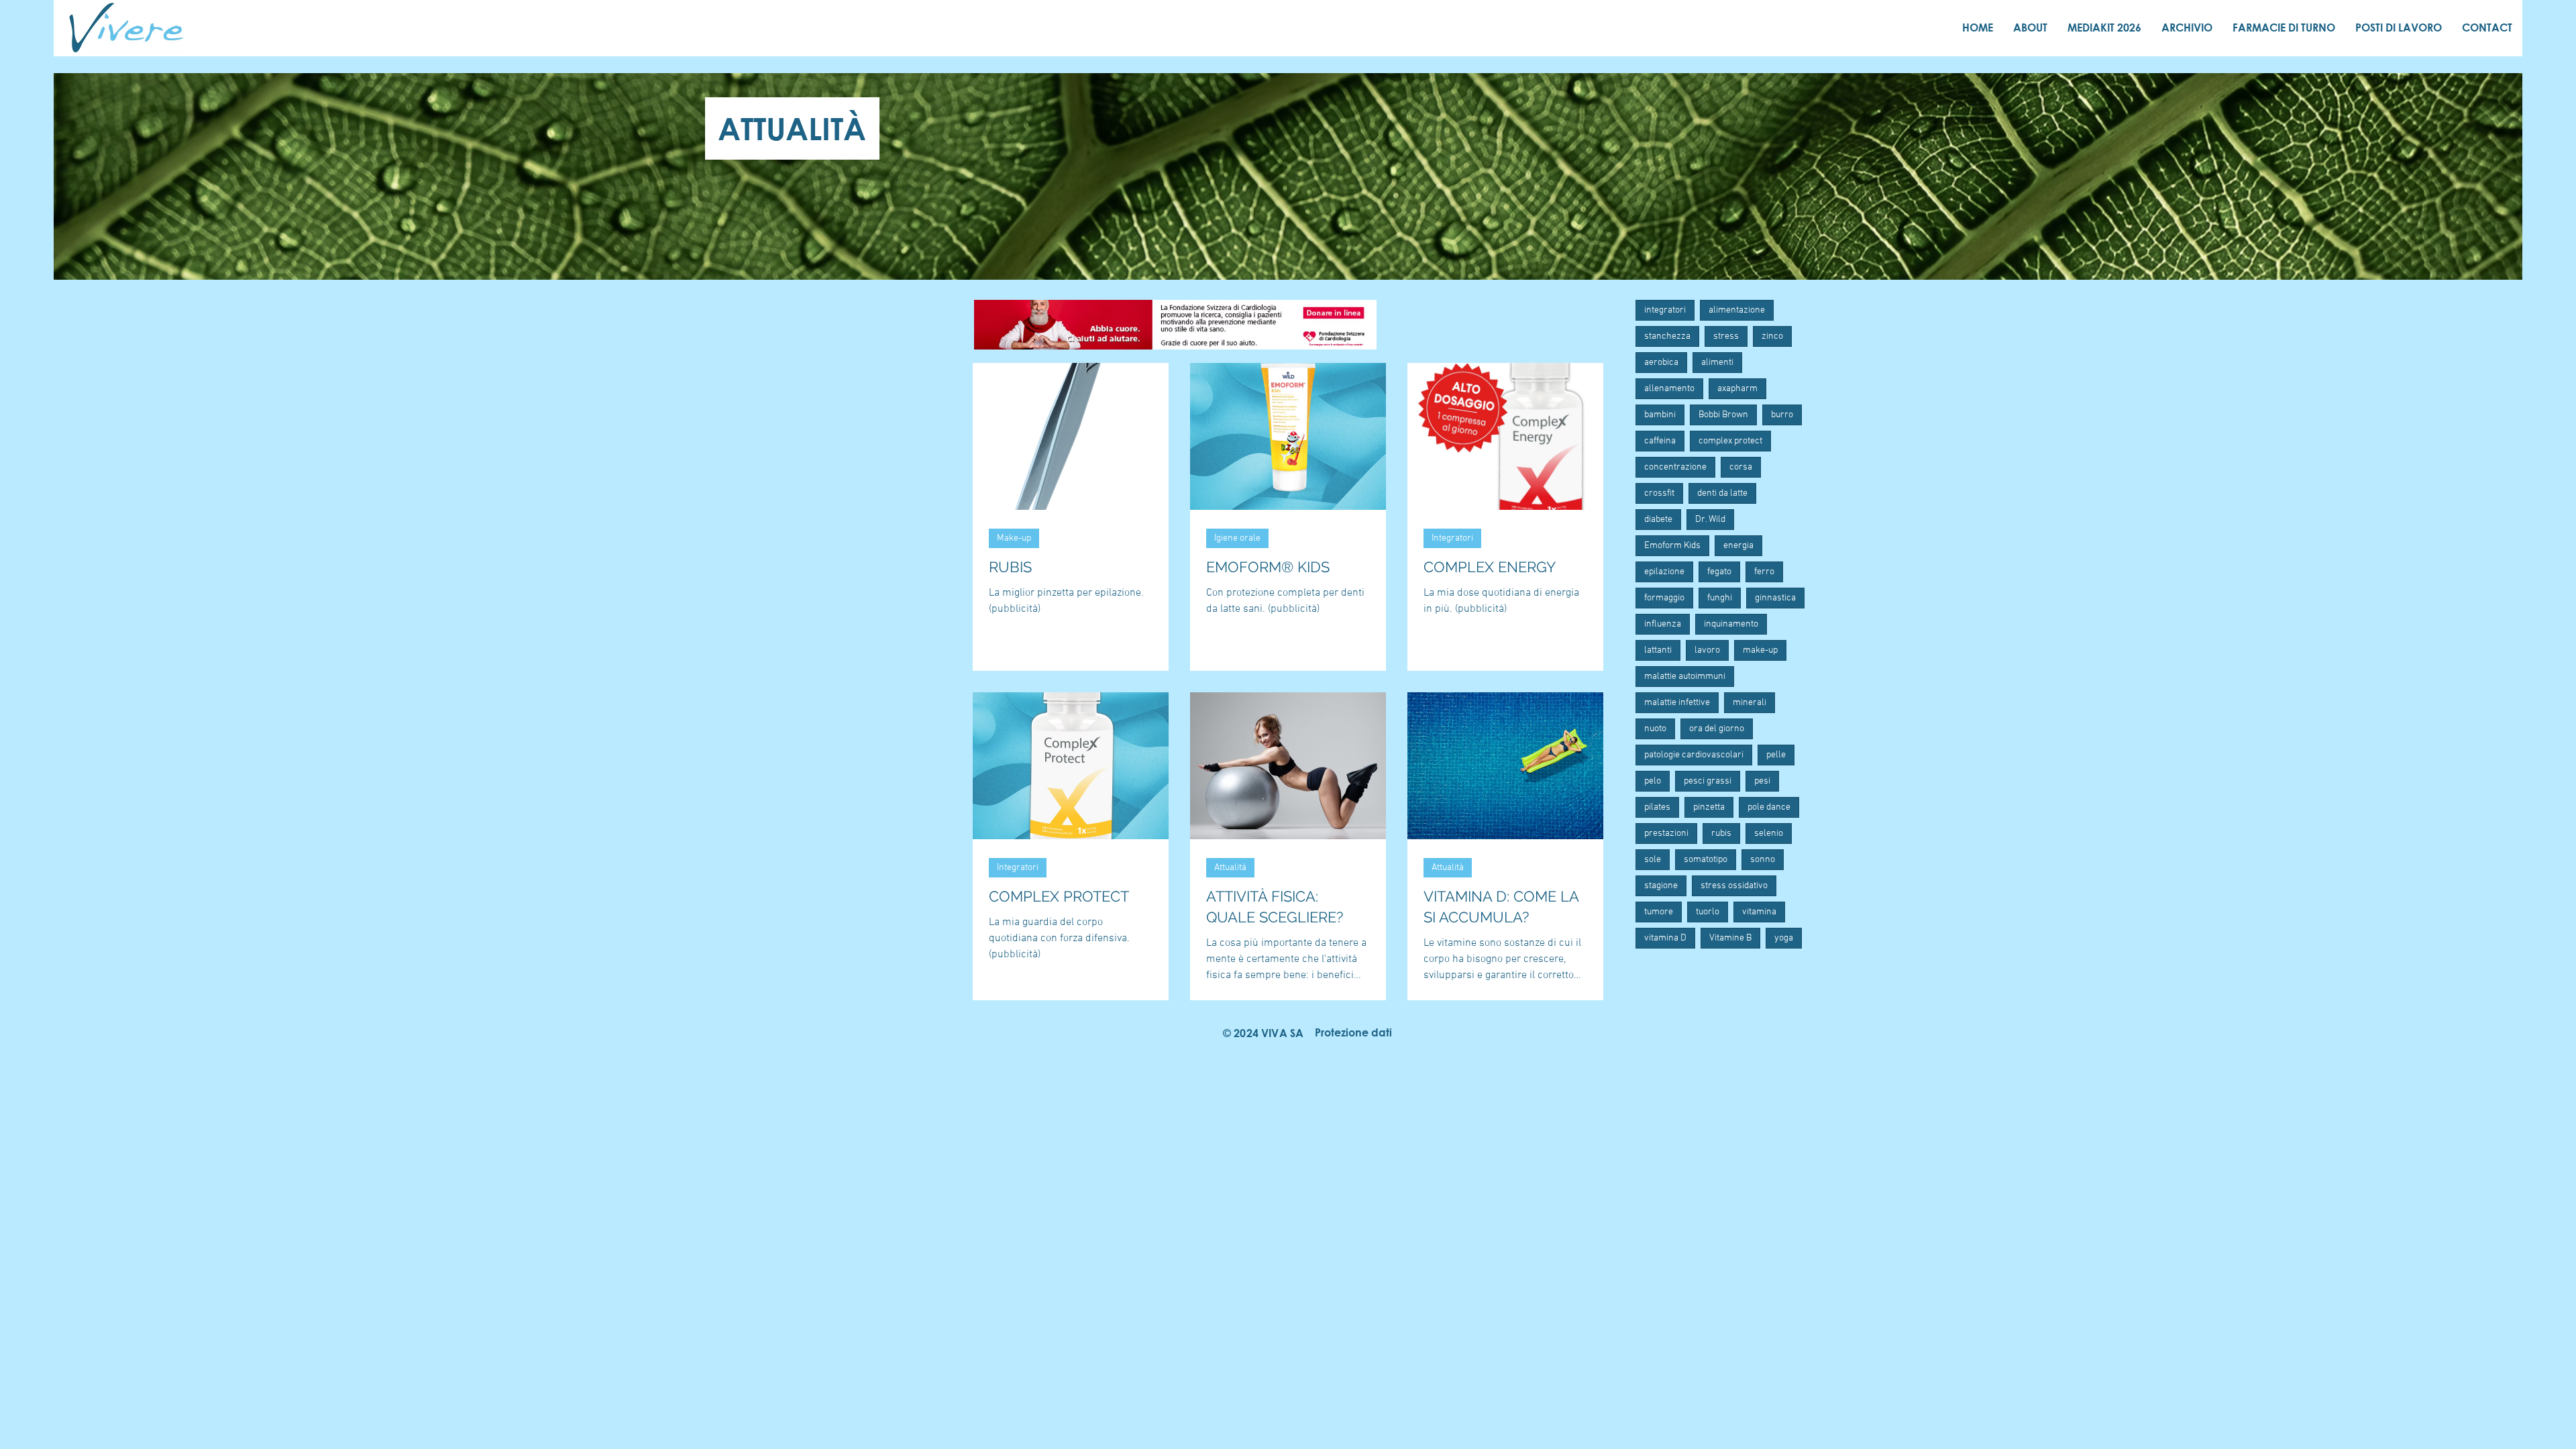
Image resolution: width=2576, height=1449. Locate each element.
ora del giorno (1717, 729)
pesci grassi (1708, 781)
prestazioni (1666, 834)
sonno (1763, 860)
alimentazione (1737, 310)
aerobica (1661, 363)
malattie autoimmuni (1685, 677)
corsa (1741, 467)
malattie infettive (1677, 703)
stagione (1661, 886)
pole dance (1769, 807)
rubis (1721, 834)
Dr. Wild (1710, 520)
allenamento (1669, 389)
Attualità (1230, 868)
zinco (1772, 336)
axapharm (1737, 389)
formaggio (1664, 598)
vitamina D (1665, 938)
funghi (1720, 598)
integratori (1665, 310)
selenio (1769, 834)
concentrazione (1675, 467)
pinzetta (1709, 807)
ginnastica (1775, 598)
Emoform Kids (1672, 546)
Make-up (1014, 538)
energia (1738, 546)
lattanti (1658, 650)
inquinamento (1731, 624)
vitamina (1759, 912)
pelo (1653, 781)
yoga (1784, 938)
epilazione (1664, 572)
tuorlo (1708, 912)
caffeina (1660, 441)
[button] (1353, 1033)
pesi (1762, 781)
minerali (1750, 703)
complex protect (1730, 441)
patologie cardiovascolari (1694, 755)
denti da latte (1722, 493)
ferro (1764, 572)
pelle (1776, 755)
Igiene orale (1237, 538)
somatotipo (1706, 860)
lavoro (1707, 650)
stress (1726, 336)
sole (1653, 860)
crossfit (1659, 493)
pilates (1657, 807)
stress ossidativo (1734, 886)
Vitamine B (1730, 938)
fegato (1719, 572)
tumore (1659, 912)
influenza (1663, 624)
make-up (1760, 650)
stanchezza (1667, 336)
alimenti (1717, 363)
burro (1782, 415)
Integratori (1452, 538)
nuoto (1655, 729)
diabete (1658, 520)
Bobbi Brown (1723, 415)
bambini (1660, 415)
